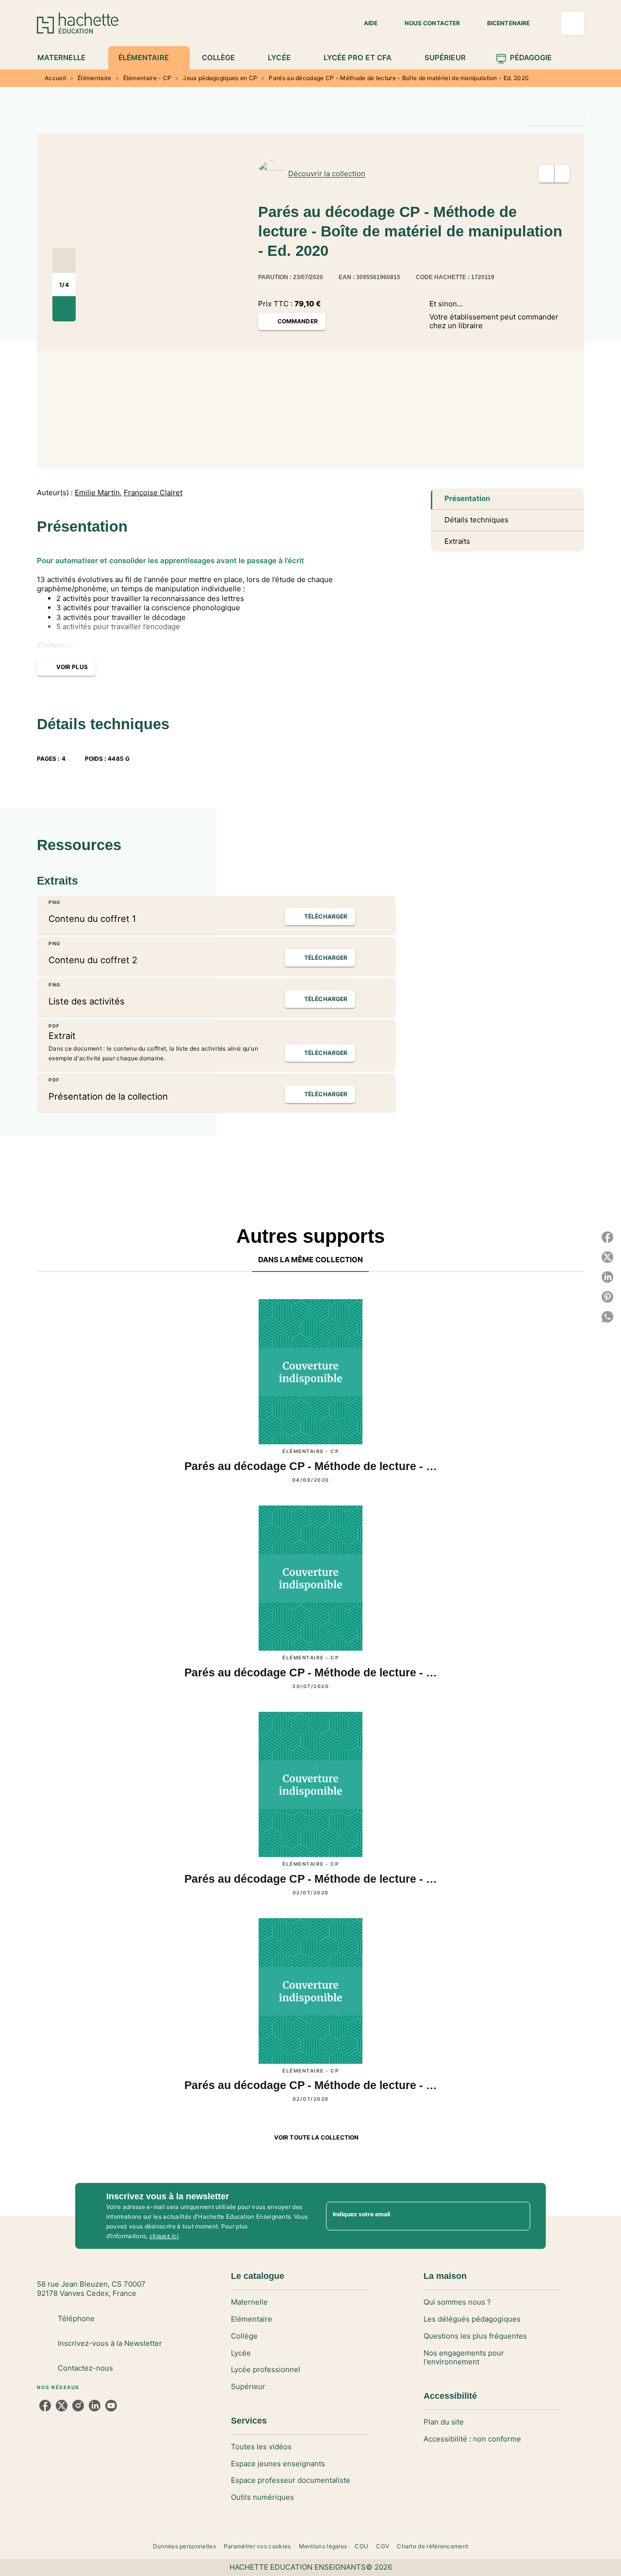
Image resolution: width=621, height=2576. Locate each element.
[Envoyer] (519, 2216)
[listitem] (45, 2406)
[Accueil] (78, 23)
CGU (361, 2546)
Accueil (55, 78)
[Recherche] (572, 23)
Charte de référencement (433, 2546)
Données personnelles (184, 2546)
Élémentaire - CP (147, 78)
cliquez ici (164, 2236)
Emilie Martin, (98, 493)
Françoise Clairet (153, 493)
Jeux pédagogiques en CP (220, 78)
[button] (365, 23)
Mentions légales (323, 2546)
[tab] (67, 58)
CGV (383, 2546)
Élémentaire (94, 78)
